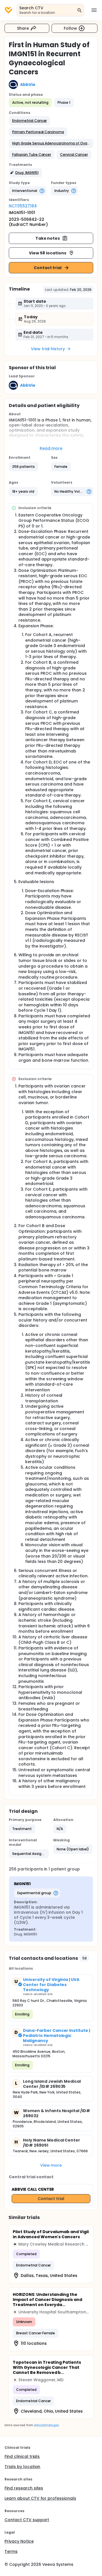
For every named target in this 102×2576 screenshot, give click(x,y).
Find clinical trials (22, 2456)
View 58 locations (48, 253)
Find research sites (24, 2488)
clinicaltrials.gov (46, 2425)
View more (51, 2165)
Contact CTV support (27, 2520)
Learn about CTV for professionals (40, 2498)
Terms (11, 2551)
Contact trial (48, 268)
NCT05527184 (23, 206)
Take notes (48, 238)
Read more (51, 448)
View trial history (48, 349)
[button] (29, 121)
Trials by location (22, 2467)
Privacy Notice (19, 2541)
